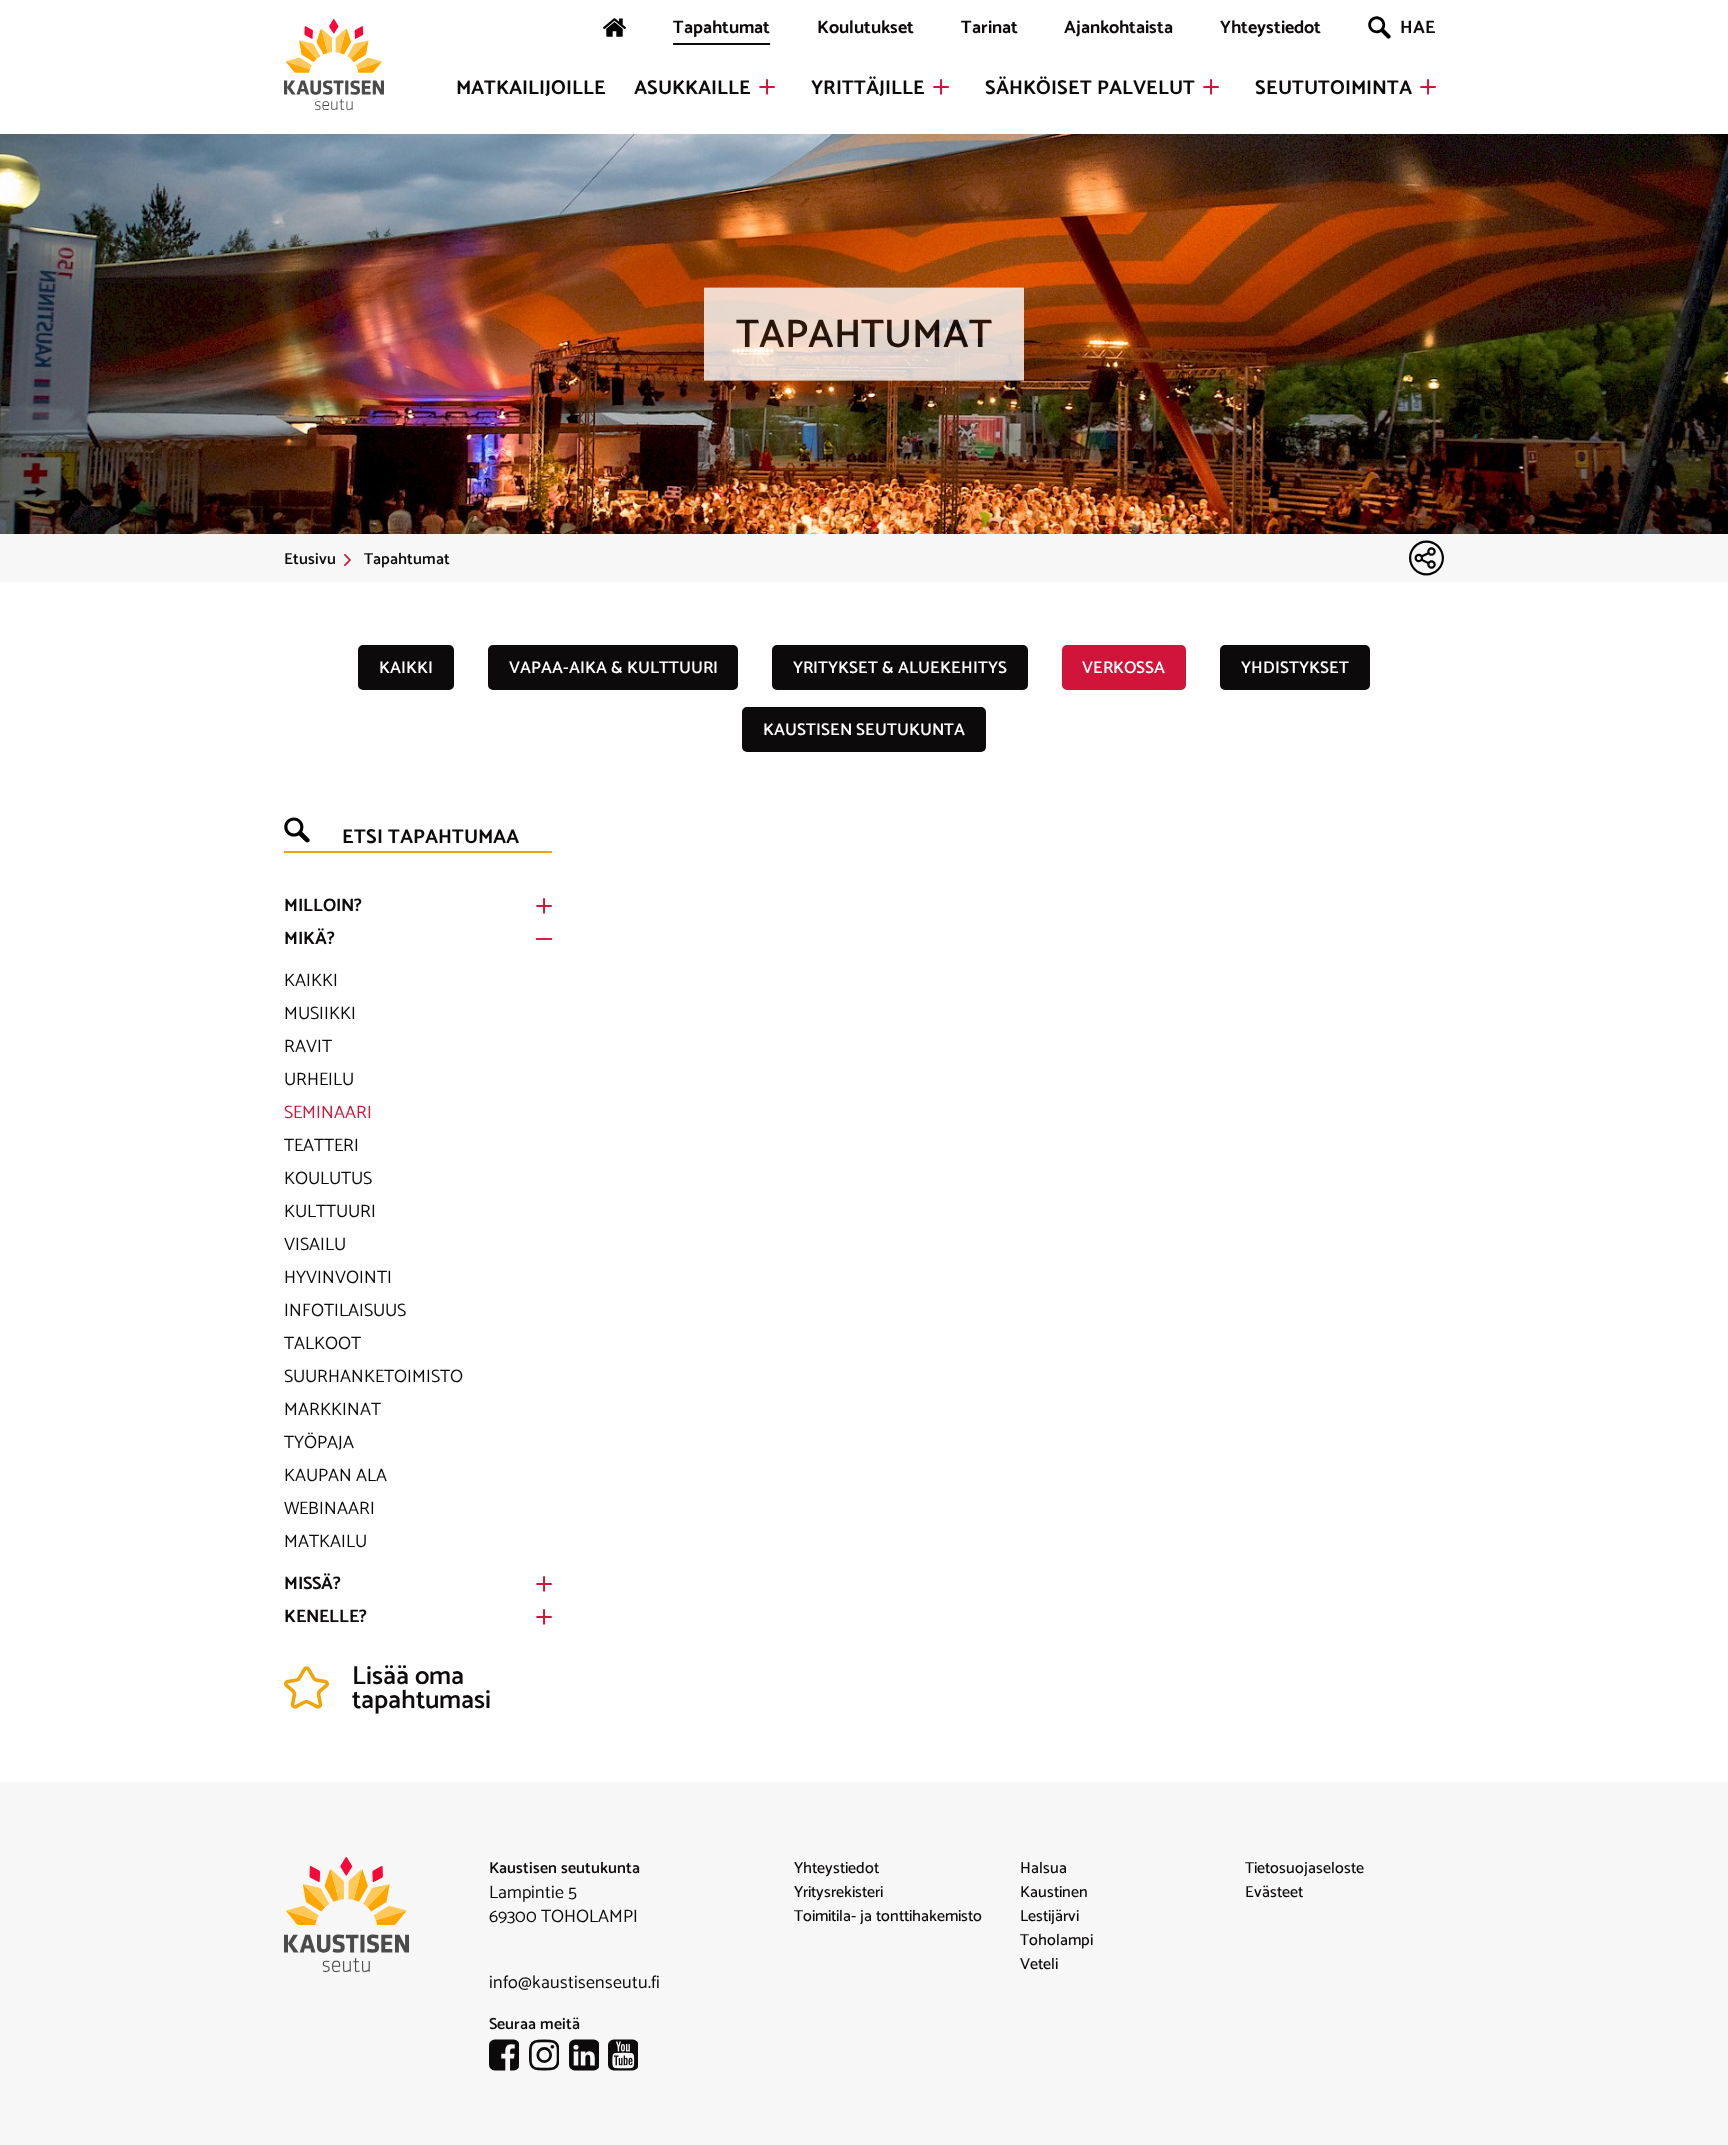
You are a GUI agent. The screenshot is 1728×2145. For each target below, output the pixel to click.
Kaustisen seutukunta (864, 730)
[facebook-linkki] (509, 2059)
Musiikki (320, 1014)
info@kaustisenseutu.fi (574, 1983)
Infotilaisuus (345, 1311)
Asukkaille (692, 89)
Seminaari (328, 1113)
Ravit (308, 1047)
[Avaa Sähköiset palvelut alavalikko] (1211, 87)
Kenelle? (325, 1617)
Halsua (1043, 1869)
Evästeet (1274, 1893)
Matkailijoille (531, 89)
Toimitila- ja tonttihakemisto (888, 1917)
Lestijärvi (1049, 1917)
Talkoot (322, 1344)
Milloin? (323, 906)
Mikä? (309, 939)
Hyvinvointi (338, 1278)
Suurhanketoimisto (373, 1377)
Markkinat (332, 1410)
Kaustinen (1054, 1893)
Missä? (312, 1584)
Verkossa (1123, 668)
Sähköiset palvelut (1090, 89)
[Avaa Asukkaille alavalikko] (767, 87)
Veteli (1039, 1965)
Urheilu (319, 1080)
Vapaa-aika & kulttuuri (613, 668)
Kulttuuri (330, 1212)
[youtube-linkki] (628, 2059)
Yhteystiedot (1270, 28)
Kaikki (406, 668)
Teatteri (321, 1146)
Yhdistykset (1295, 668)
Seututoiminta (1333, 89)
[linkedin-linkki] (589, 2059)
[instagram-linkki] (549, 2059)
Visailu (315, 1245)
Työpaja (319, 1443)
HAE (1417, 28)
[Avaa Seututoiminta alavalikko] (1428, 87)
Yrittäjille (868, 89)
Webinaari (329, 1509)
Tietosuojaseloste (1304, 1869)
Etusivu (310, 560)
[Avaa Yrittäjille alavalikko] (941, 87)
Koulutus (328, 1179)
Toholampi (1056, 1941)
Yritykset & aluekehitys (900, 668)
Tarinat (989, 28)
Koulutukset (865, 28)
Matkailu (325, 1542)
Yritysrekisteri (838, 1893)
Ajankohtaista (1118, 28)
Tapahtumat (721, 28)
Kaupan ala (335, 1476)
